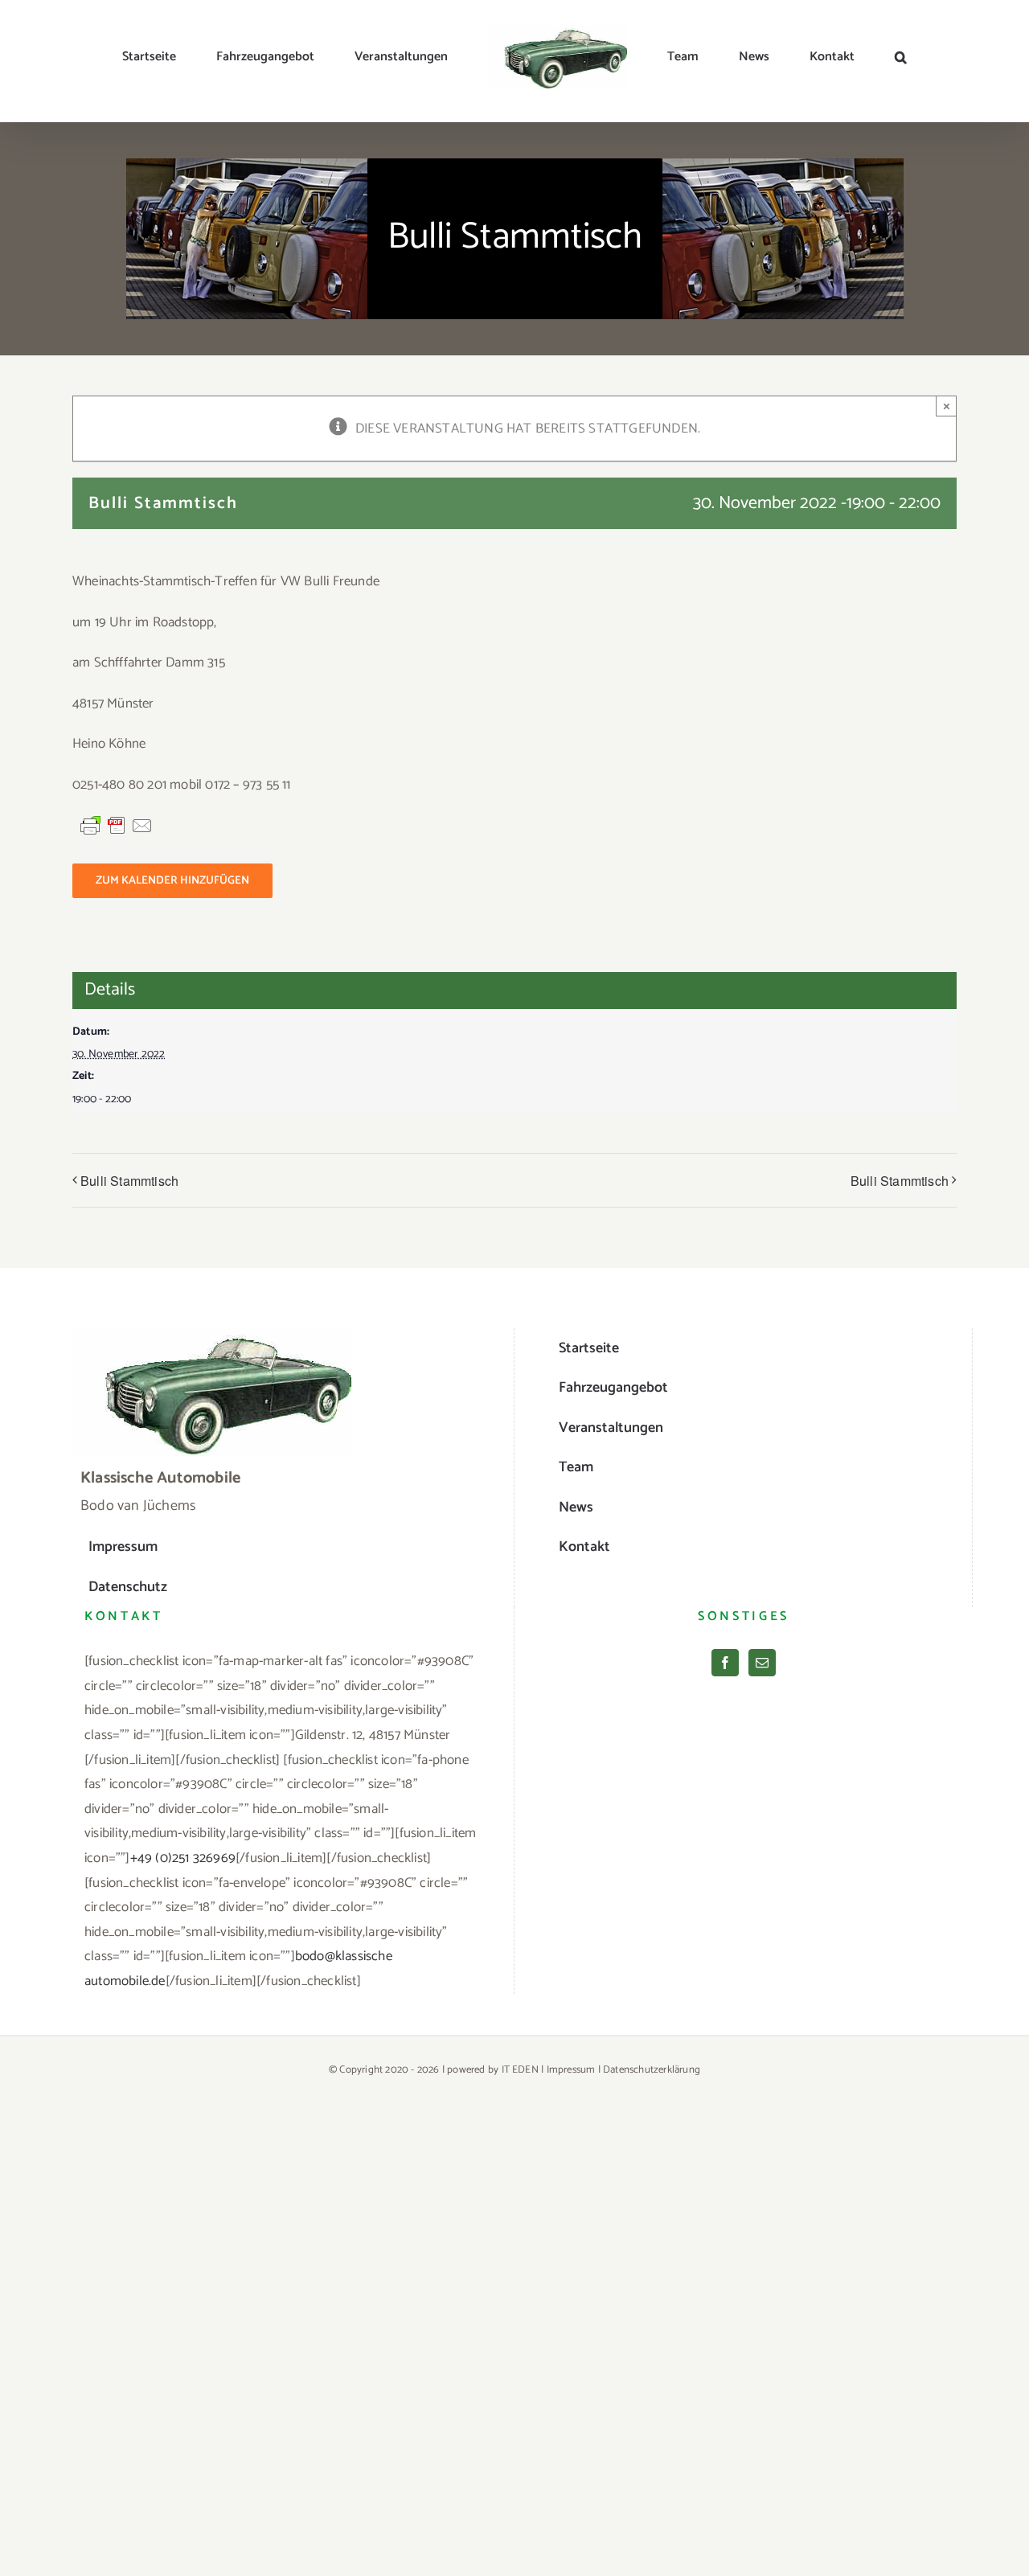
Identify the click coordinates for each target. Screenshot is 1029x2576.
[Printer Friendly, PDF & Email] (117, 826)
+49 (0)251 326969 (183, 1858)
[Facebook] (725, 1663)
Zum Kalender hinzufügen (172, 881)
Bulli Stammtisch (129, 1181)
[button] (823, 57)
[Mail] (762, 1663)
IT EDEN (520, 2070)
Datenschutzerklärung (652, 2070)
